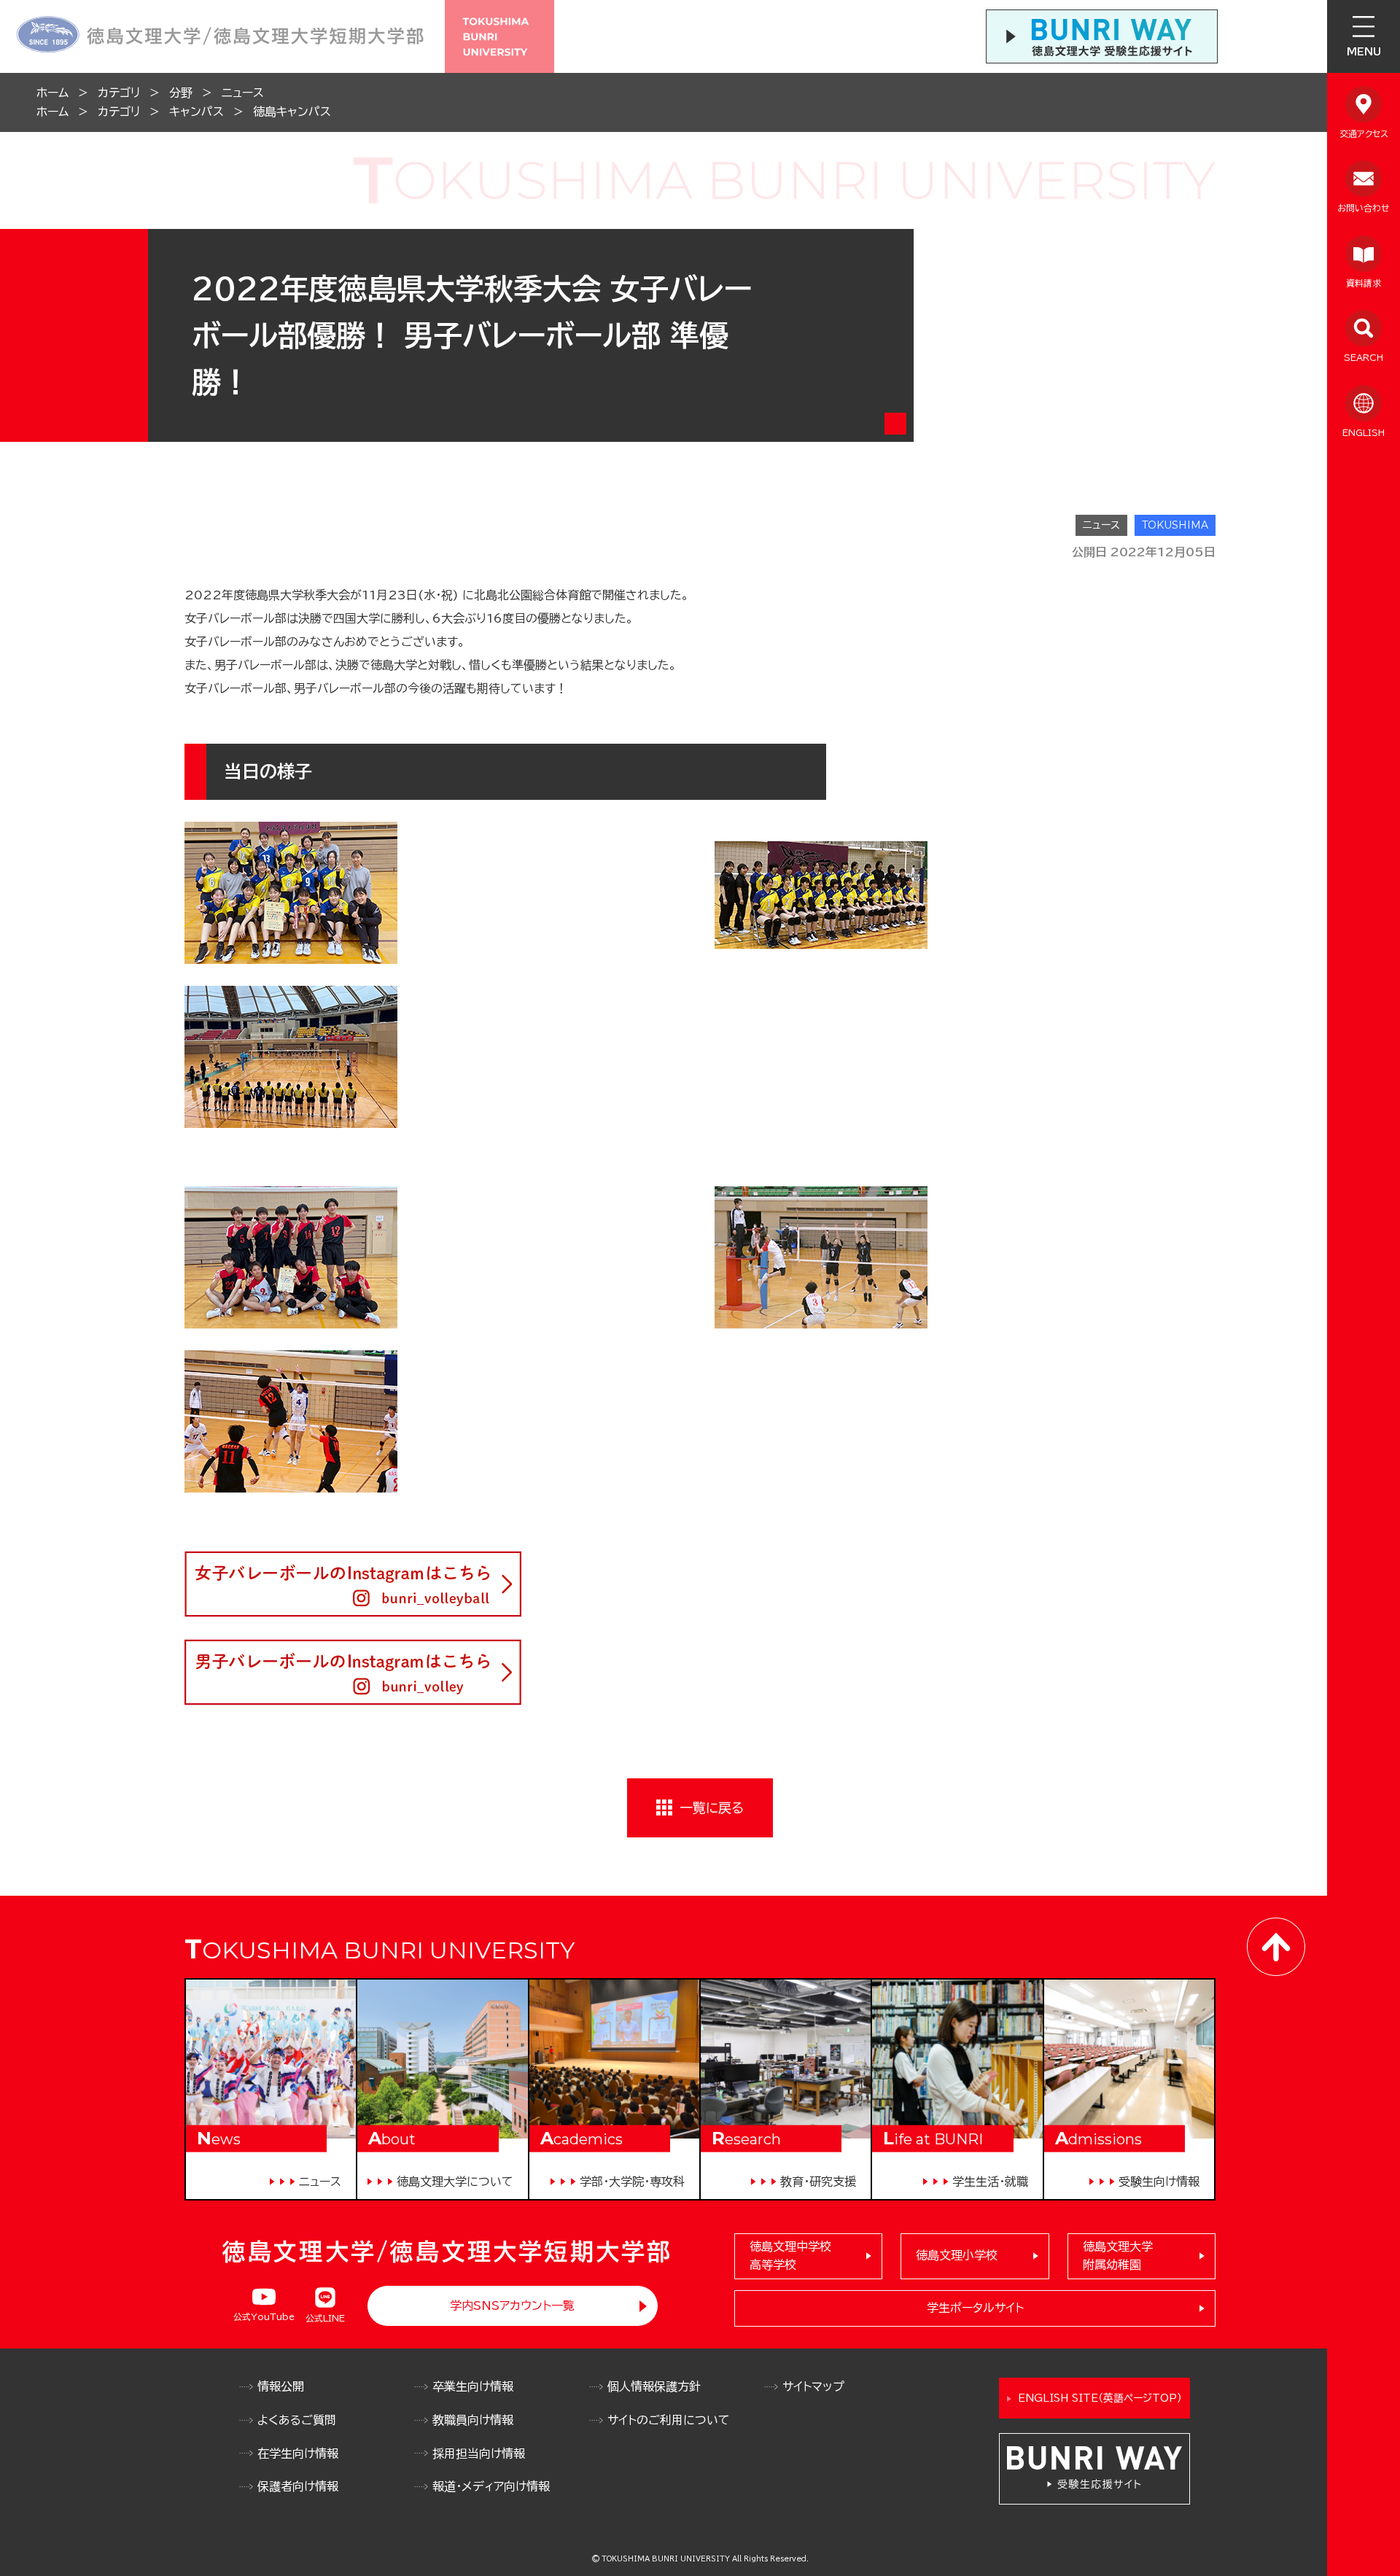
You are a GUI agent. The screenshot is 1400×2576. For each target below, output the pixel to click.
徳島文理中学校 (790, 2256)
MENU (1364, 52)
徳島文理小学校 (957, 2255)
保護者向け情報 (298, 2486)
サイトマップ (813, 2386)
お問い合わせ (1364, 208)
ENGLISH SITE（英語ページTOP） (1100, 2398)
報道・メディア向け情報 (491, 2486)
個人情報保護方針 (654, 2386)
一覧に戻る (712, 1808)
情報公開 (281, 2386)
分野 (181, 93)
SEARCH (1364, 357)
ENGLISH (1364, 432)
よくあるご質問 (297, 2420)
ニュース (243, 93)
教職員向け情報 (473, 2420)
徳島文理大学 (1118, 2256)
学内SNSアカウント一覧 (512, 2305)
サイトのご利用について (669, 2420)
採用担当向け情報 (479, 2454)
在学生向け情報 (298, 2454)
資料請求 (1364, 283)
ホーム (52, 93)
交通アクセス (1364, 133)
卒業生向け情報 (473, 2386)
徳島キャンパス (292, 112)
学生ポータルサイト (975, 2308)
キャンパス (197, 112)
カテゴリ (119, 93)
